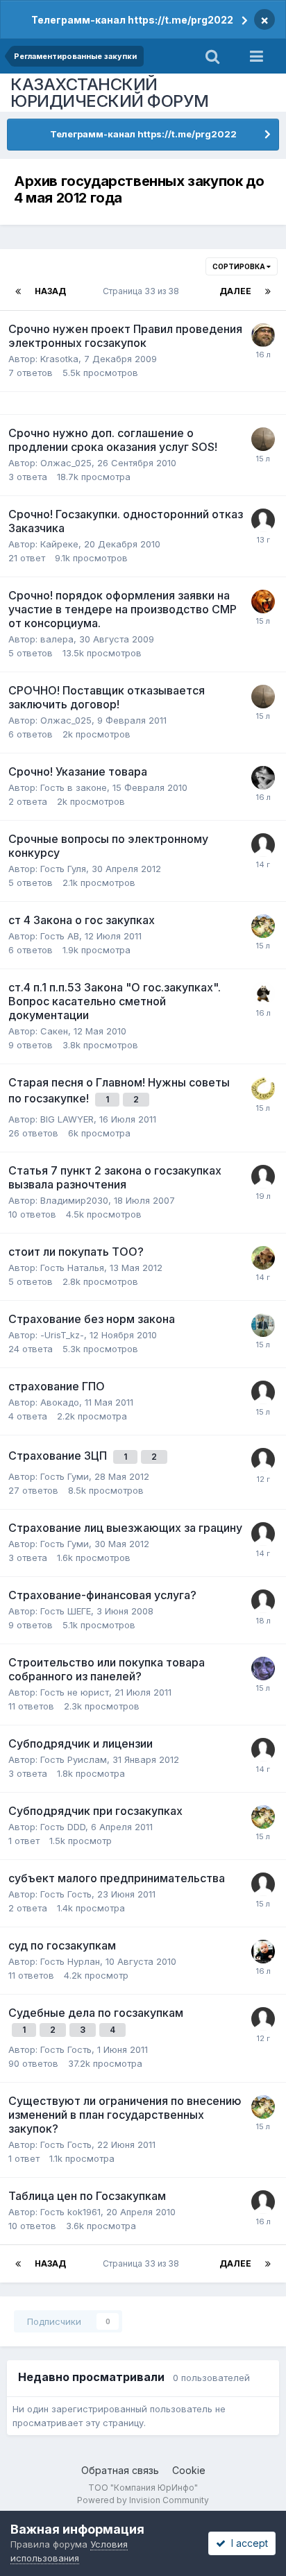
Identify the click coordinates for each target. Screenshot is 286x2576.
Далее (235, 291)
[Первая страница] (18, 291)
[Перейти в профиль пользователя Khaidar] (263, 1884)
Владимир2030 (74, 1200)
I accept (247, 2543)
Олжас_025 (66, 463)
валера (57, 639)
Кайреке (59, 544)
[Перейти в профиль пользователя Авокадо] (263, 1392)
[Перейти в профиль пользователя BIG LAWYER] (263, 1089)
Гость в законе (74, 787)
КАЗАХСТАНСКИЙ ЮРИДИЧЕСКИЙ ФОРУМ (110, 93)
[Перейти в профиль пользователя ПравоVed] (263, 335)
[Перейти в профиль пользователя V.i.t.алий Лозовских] (263, 926)
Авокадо (60, 1402)
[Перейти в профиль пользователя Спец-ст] (263, 1750)
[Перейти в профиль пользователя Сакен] (263, 993)
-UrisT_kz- (62, 1335)
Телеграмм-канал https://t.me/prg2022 (132, 20)
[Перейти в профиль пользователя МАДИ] (263, 2202)
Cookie (189, 2470)
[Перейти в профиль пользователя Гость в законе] (263, 778)
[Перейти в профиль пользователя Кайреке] (263, 1325)
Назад (50, 291)
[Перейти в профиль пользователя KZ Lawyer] (263, 602)
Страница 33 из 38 (143, 291)
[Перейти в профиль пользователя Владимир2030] (263, 1177)
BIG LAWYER (67, 1119)
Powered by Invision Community (143, 2500)
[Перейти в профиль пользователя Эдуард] (263, 1669)
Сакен (54, 1031)
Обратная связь (120, 2470)
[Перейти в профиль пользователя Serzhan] (263, 845)
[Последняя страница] (268, 291)
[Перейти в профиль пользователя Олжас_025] (263, 439)
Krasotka (59, 359)
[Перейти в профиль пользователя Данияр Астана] (263, 2019)
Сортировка (239, 266)
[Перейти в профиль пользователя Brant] (263, 1258)
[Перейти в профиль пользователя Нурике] (263, 1952)
